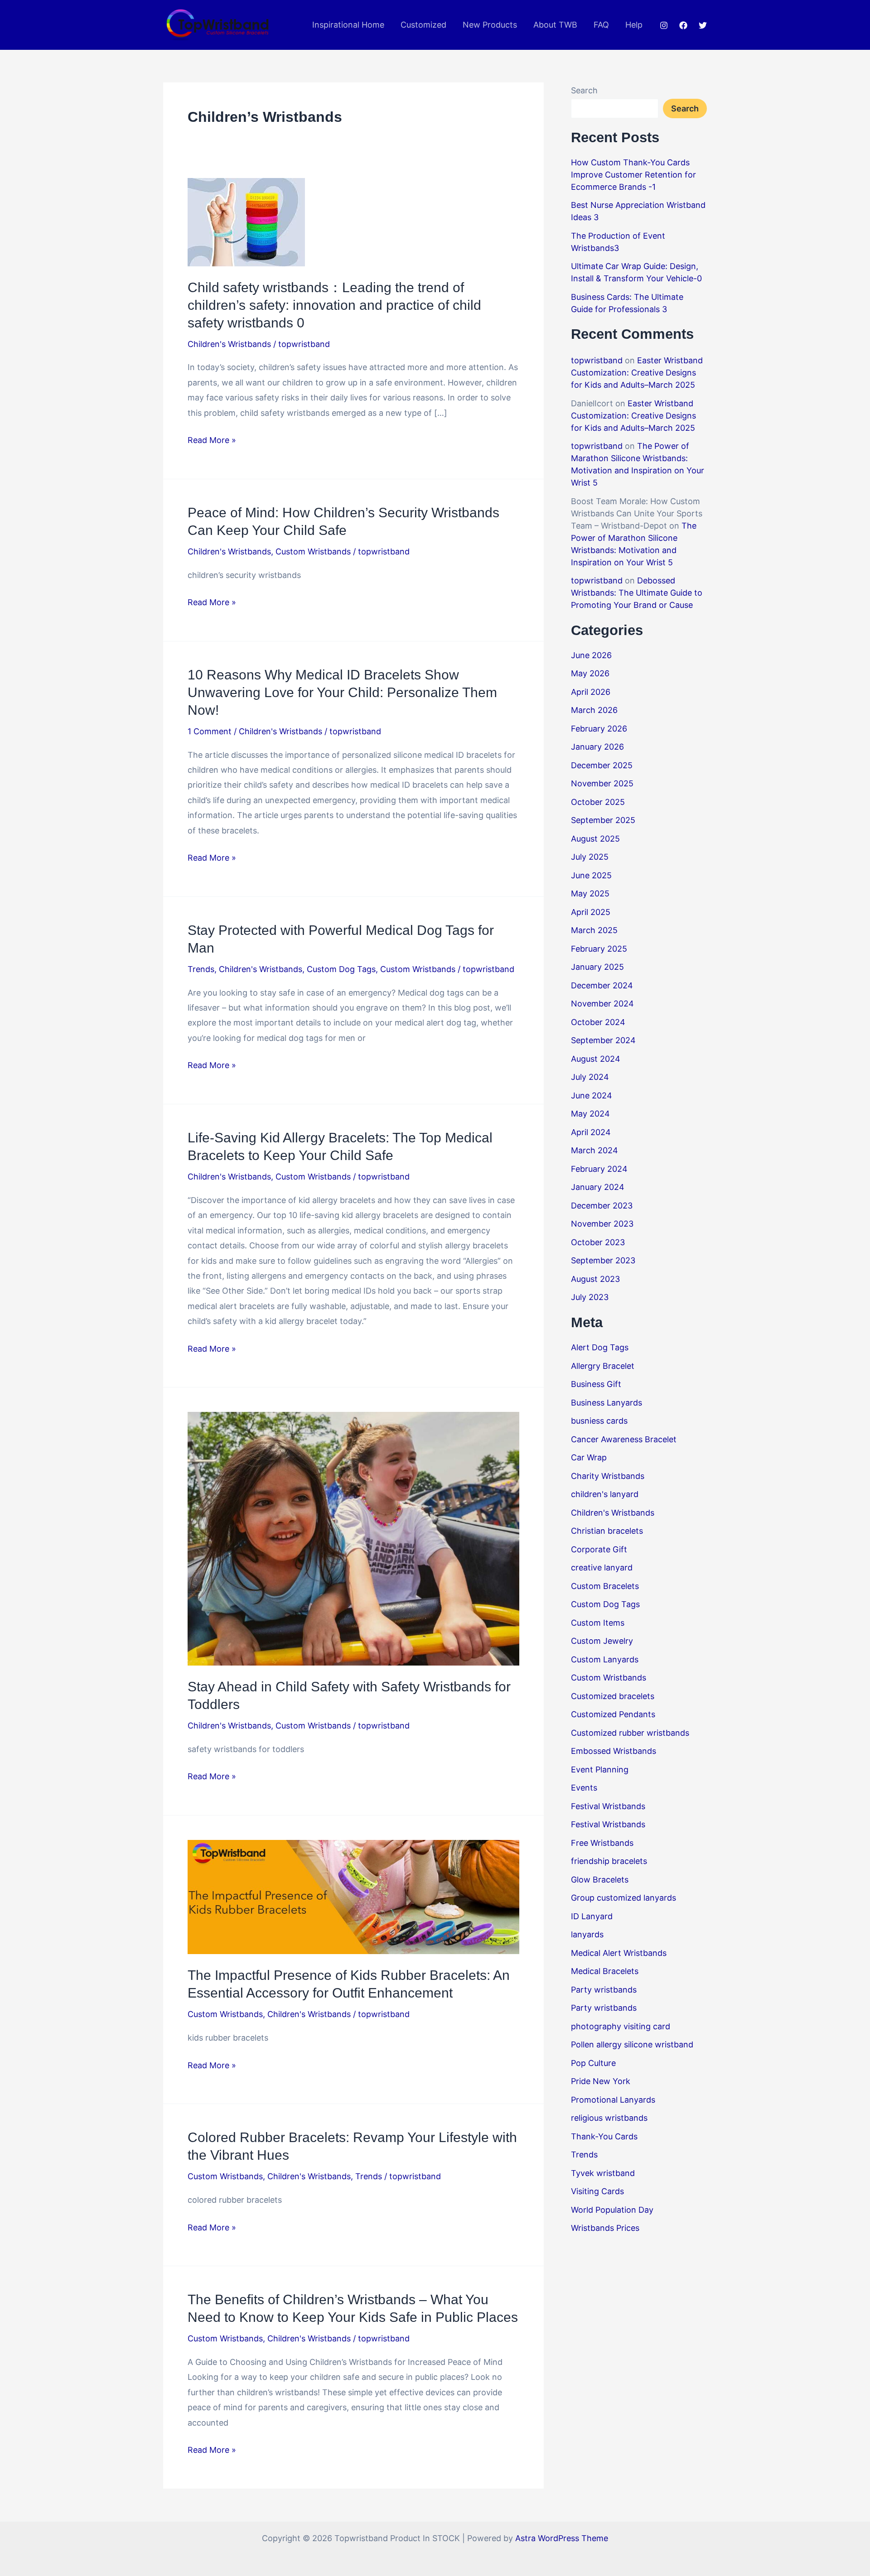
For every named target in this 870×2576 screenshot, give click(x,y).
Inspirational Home (348, 25)
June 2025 (591, 875)
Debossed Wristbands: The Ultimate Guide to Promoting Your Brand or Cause (637, 593)
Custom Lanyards (605, 1659)
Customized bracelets (613, 1696)
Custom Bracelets (605, 1586)
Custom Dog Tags (341, 969)
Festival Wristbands (608, 1806)
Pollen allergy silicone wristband (632, 2044)
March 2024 (594, 1150)
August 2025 (595, 839)
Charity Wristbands (608, 1476)
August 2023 (595, 1279)
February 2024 (599, 1169)
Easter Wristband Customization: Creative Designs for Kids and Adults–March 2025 (637, 373)
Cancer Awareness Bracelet (624, 1439)
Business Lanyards (607, 1403)
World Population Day (612, 2210)
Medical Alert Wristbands (619, 1953)
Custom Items (598, 1623)
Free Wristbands (602, 1843)
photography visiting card (621, 2026)
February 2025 (599, 949)
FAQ (601, 25)
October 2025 (598, 802)
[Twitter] (703, 25)
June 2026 (591, 655)
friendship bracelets (609, 1861)
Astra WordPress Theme (562, 2538)
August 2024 (596, 1059)
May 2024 (590, 1114)
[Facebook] (683, 25)
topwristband (597, 360)
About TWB (555, 25)
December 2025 (602, 765)
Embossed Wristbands (614, 1751)
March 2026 (594, 710)
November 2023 (602, 1224)
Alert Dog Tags (600, 1347)
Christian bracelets (607, 1531)
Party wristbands (604, 1990)
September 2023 (603, 1260)
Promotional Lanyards (613, 2100)
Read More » (212, 441)
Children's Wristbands (229, 344)
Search (584, 90)
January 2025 (597, 967)
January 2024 (598, 1187)
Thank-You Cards (604, 2136)
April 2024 (591, 1132)
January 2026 (597, 747)
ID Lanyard (592, 1916)
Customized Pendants (613, 1714)
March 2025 (594, 930)
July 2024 (590, 1077)
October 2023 (598, 1242)
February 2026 (599, 729)
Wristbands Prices (605, 2228)
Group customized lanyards (623, 1898)
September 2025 (603, 820)
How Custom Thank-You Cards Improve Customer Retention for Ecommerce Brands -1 (633, 175)
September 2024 (603, 1040)
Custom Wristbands (313, 551)
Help (634, 25)
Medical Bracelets (605, 1971)
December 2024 (602, 985)
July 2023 (590, 1297)
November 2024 (602, 1004)
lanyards (587, 1934)
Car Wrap (589, 1457)
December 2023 (602, 1206)
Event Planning (600, 1769)
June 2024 (592, 1095)
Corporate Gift (599, 1549)
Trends (201, 969)
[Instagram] (664, 25)
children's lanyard (605, 1494)
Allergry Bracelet (603, 1366)
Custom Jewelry (602, 1641)
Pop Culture (593, 2063)
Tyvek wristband (603, 2173)
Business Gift (596, 1384)
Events (584, 1788)
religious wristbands (609, 2118)
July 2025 (590, 857)
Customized (423, 25)
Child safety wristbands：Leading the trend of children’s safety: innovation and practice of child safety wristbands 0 (334, 305)
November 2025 (602, 783)
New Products (490, 25)
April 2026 (591, 692)
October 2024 (598, 1022)
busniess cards (599, 1421)
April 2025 (591, 912)
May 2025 (590, 893)
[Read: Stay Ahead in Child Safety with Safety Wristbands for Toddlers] (353, 1538)
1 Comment (210, 731)
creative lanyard (602, 1567)
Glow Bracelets (600, 1880)
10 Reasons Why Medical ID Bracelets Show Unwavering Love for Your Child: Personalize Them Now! (342, 692)
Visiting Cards (597, 2191)
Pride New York (601, 2081)
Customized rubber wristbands (630, 1733)
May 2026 (590, 673)
